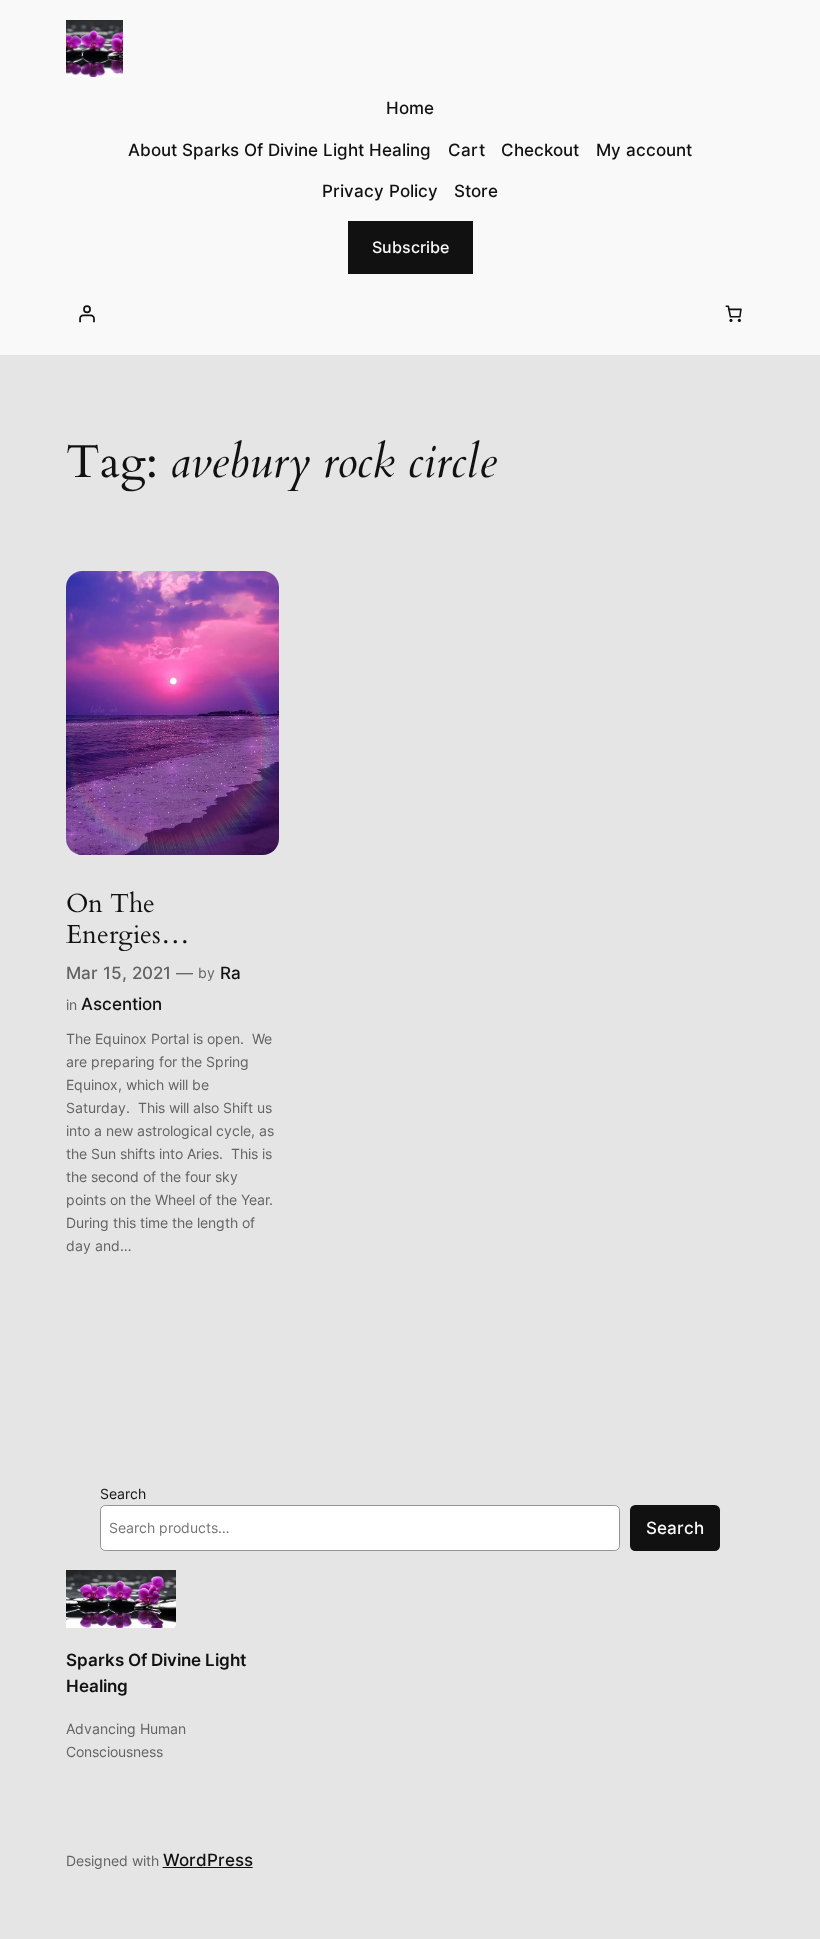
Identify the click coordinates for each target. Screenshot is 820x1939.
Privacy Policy (380, 191)
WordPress (208, 1860)
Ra (230, 973)
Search (123, 1493)
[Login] (87, 314)
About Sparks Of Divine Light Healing (279, 150)
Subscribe (410, 247)
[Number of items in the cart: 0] (733, 314)
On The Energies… (128, 919)
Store (476, 191)
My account (644, 150)
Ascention (121, 1004)
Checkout (540, 150)
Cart (466, 150)
